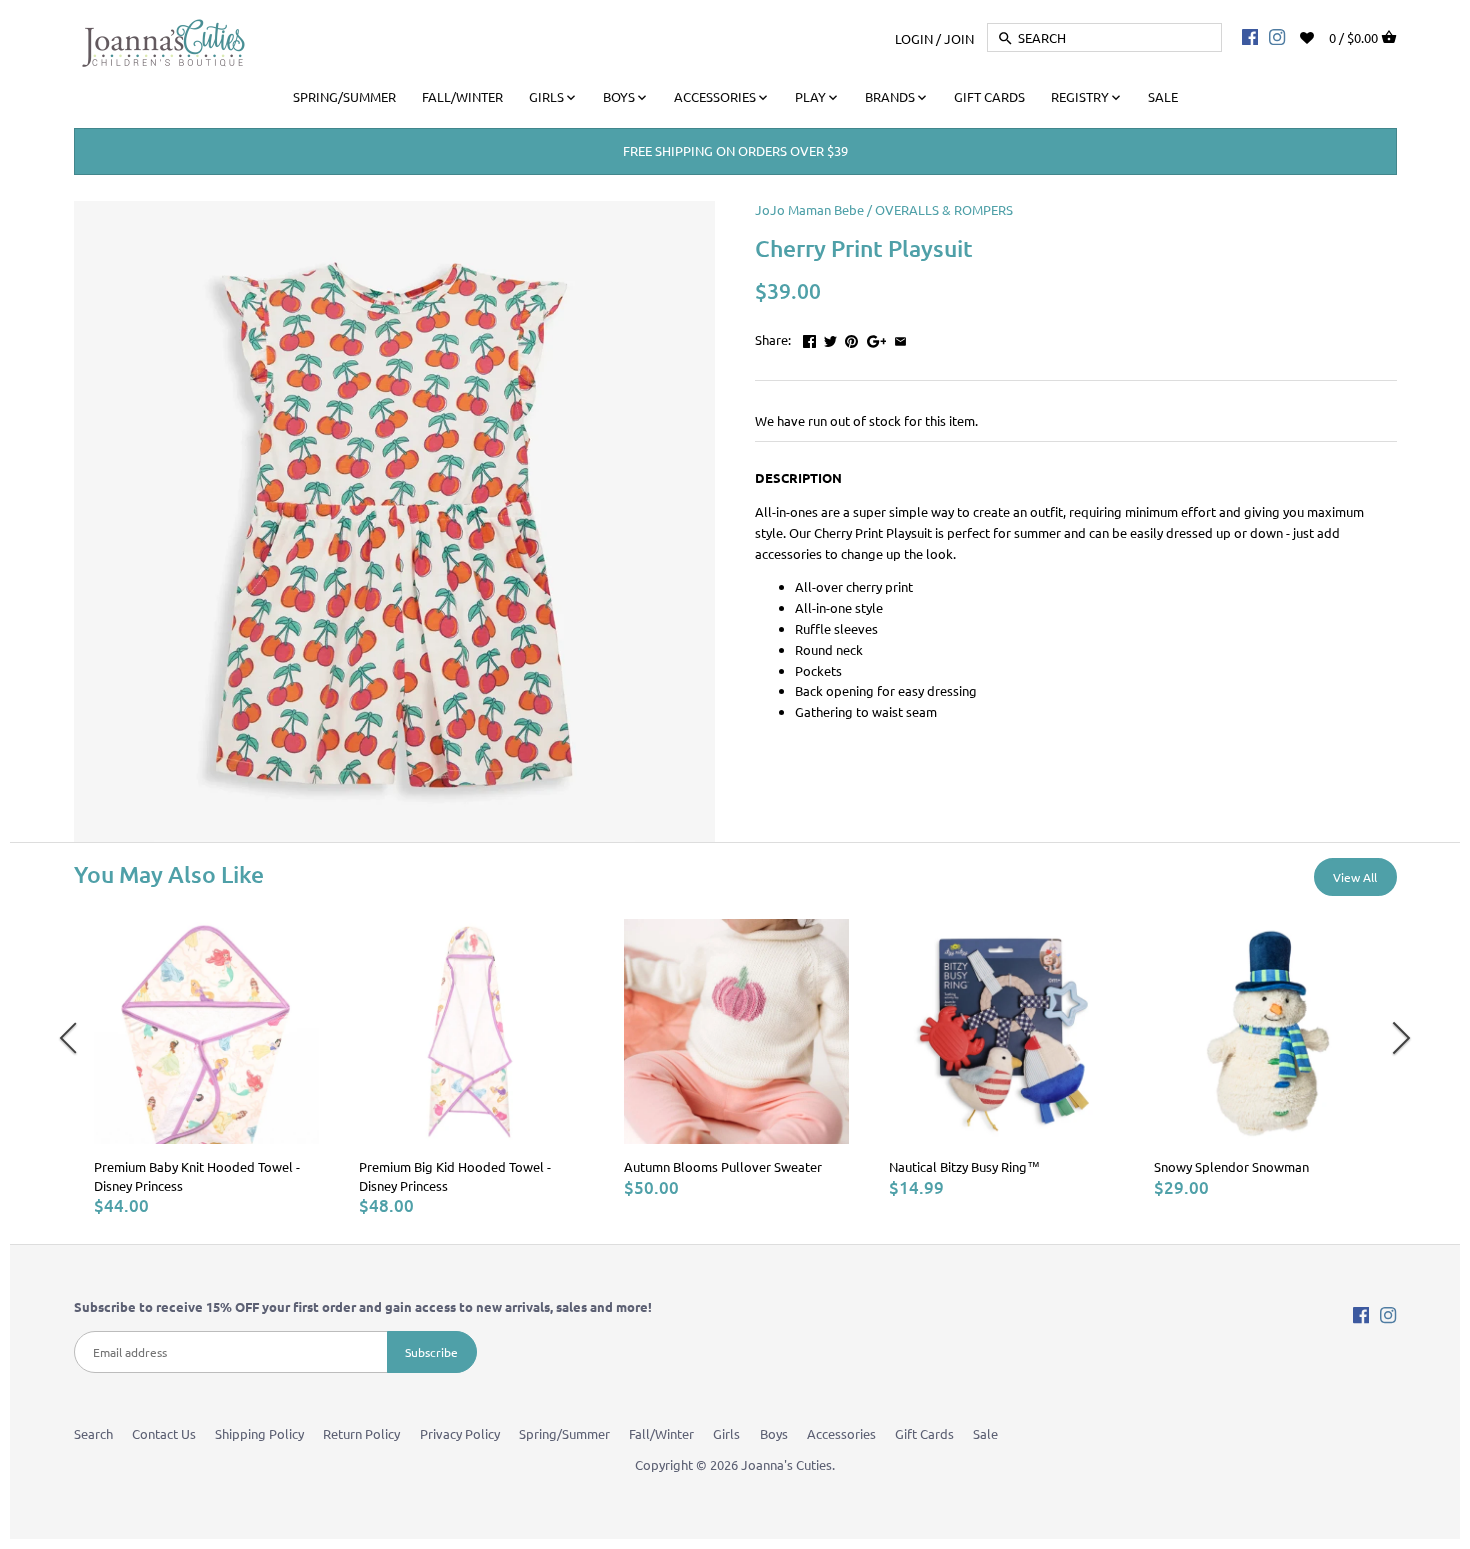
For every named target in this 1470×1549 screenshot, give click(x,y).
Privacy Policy (460, 1433)
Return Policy (361, 1433)
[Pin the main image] (851, 337)
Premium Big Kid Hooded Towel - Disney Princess (455, 1175)
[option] (206, 1067)
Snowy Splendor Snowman (1231, 1166)
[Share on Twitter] (830, 337)
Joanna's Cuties (786, 1464)
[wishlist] (1320, 35)
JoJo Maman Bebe (809, 209)
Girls (726, 1433)
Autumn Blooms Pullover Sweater (723, 1166)
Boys (774, 1433)
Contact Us (164, 1433)
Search (93, 1433)
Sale (985, 1433)
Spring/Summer (564, 1433)
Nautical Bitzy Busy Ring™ (964, 1166)
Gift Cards (924, 1433)
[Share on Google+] (877, 337)
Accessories (841, 1433)
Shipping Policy (259, 1433)
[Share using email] (900, 337)
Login (914, 37)
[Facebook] (1250, 36)
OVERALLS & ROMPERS (944, 209)
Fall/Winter (661, 1433)
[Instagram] (1277, 36)
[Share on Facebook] (809, 337)
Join (959, 37)
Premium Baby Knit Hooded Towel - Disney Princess (197, 1175)
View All (1355, 877)
